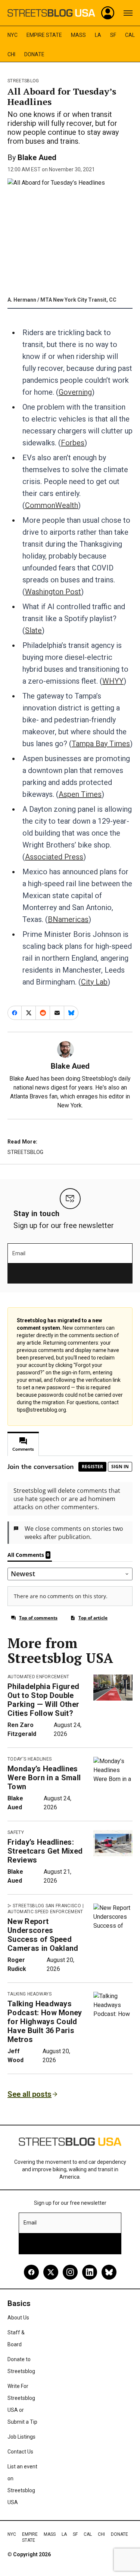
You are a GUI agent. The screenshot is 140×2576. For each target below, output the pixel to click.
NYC (13, 35)
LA (98, 35)
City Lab (94, 982)
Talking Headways (29, 1994)
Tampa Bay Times (101, 744)
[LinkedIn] (90, 2272)
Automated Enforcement (38, 1677)
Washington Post (53, 592)
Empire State (44, 35)
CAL (130, 35)
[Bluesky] (109, 2272)
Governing (75, 392)
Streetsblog (23, 81)
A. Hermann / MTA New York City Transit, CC (62, 300)
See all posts (29, 2094)
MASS (78, 35)
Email (19, 1253)
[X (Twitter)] (51, 2272)
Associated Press (54, 857)
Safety (16, 1832)
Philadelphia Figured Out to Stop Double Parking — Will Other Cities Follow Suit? (43, 1700)
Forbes (73, 443)
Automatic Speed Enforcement (45, 1912)
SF (113, 35)
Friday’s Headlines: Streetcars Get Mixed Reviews (45, 1851)
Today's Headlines (29, 1759)
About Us (18, 2318)
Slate (33, 630)
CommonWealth (52, 505)
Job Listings (21, 2437)
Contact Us (20, 2452)
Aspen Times (80, 794)
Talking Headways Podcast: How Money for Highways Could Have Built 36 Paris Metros (45, 2022)
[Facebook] (31, 2272)
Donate (34, 54)
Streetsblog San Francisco (47, 1906)
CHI (11, 54)
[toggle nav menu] (128, 13)
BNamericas (68, 919)
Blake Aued (37, 158)
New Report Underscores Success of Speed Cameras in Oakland (43, 1935)
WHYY (113, 681)
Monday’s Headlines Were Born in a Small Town (44, 1778)
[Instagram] (70, 2272)
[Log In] (108, 13)
